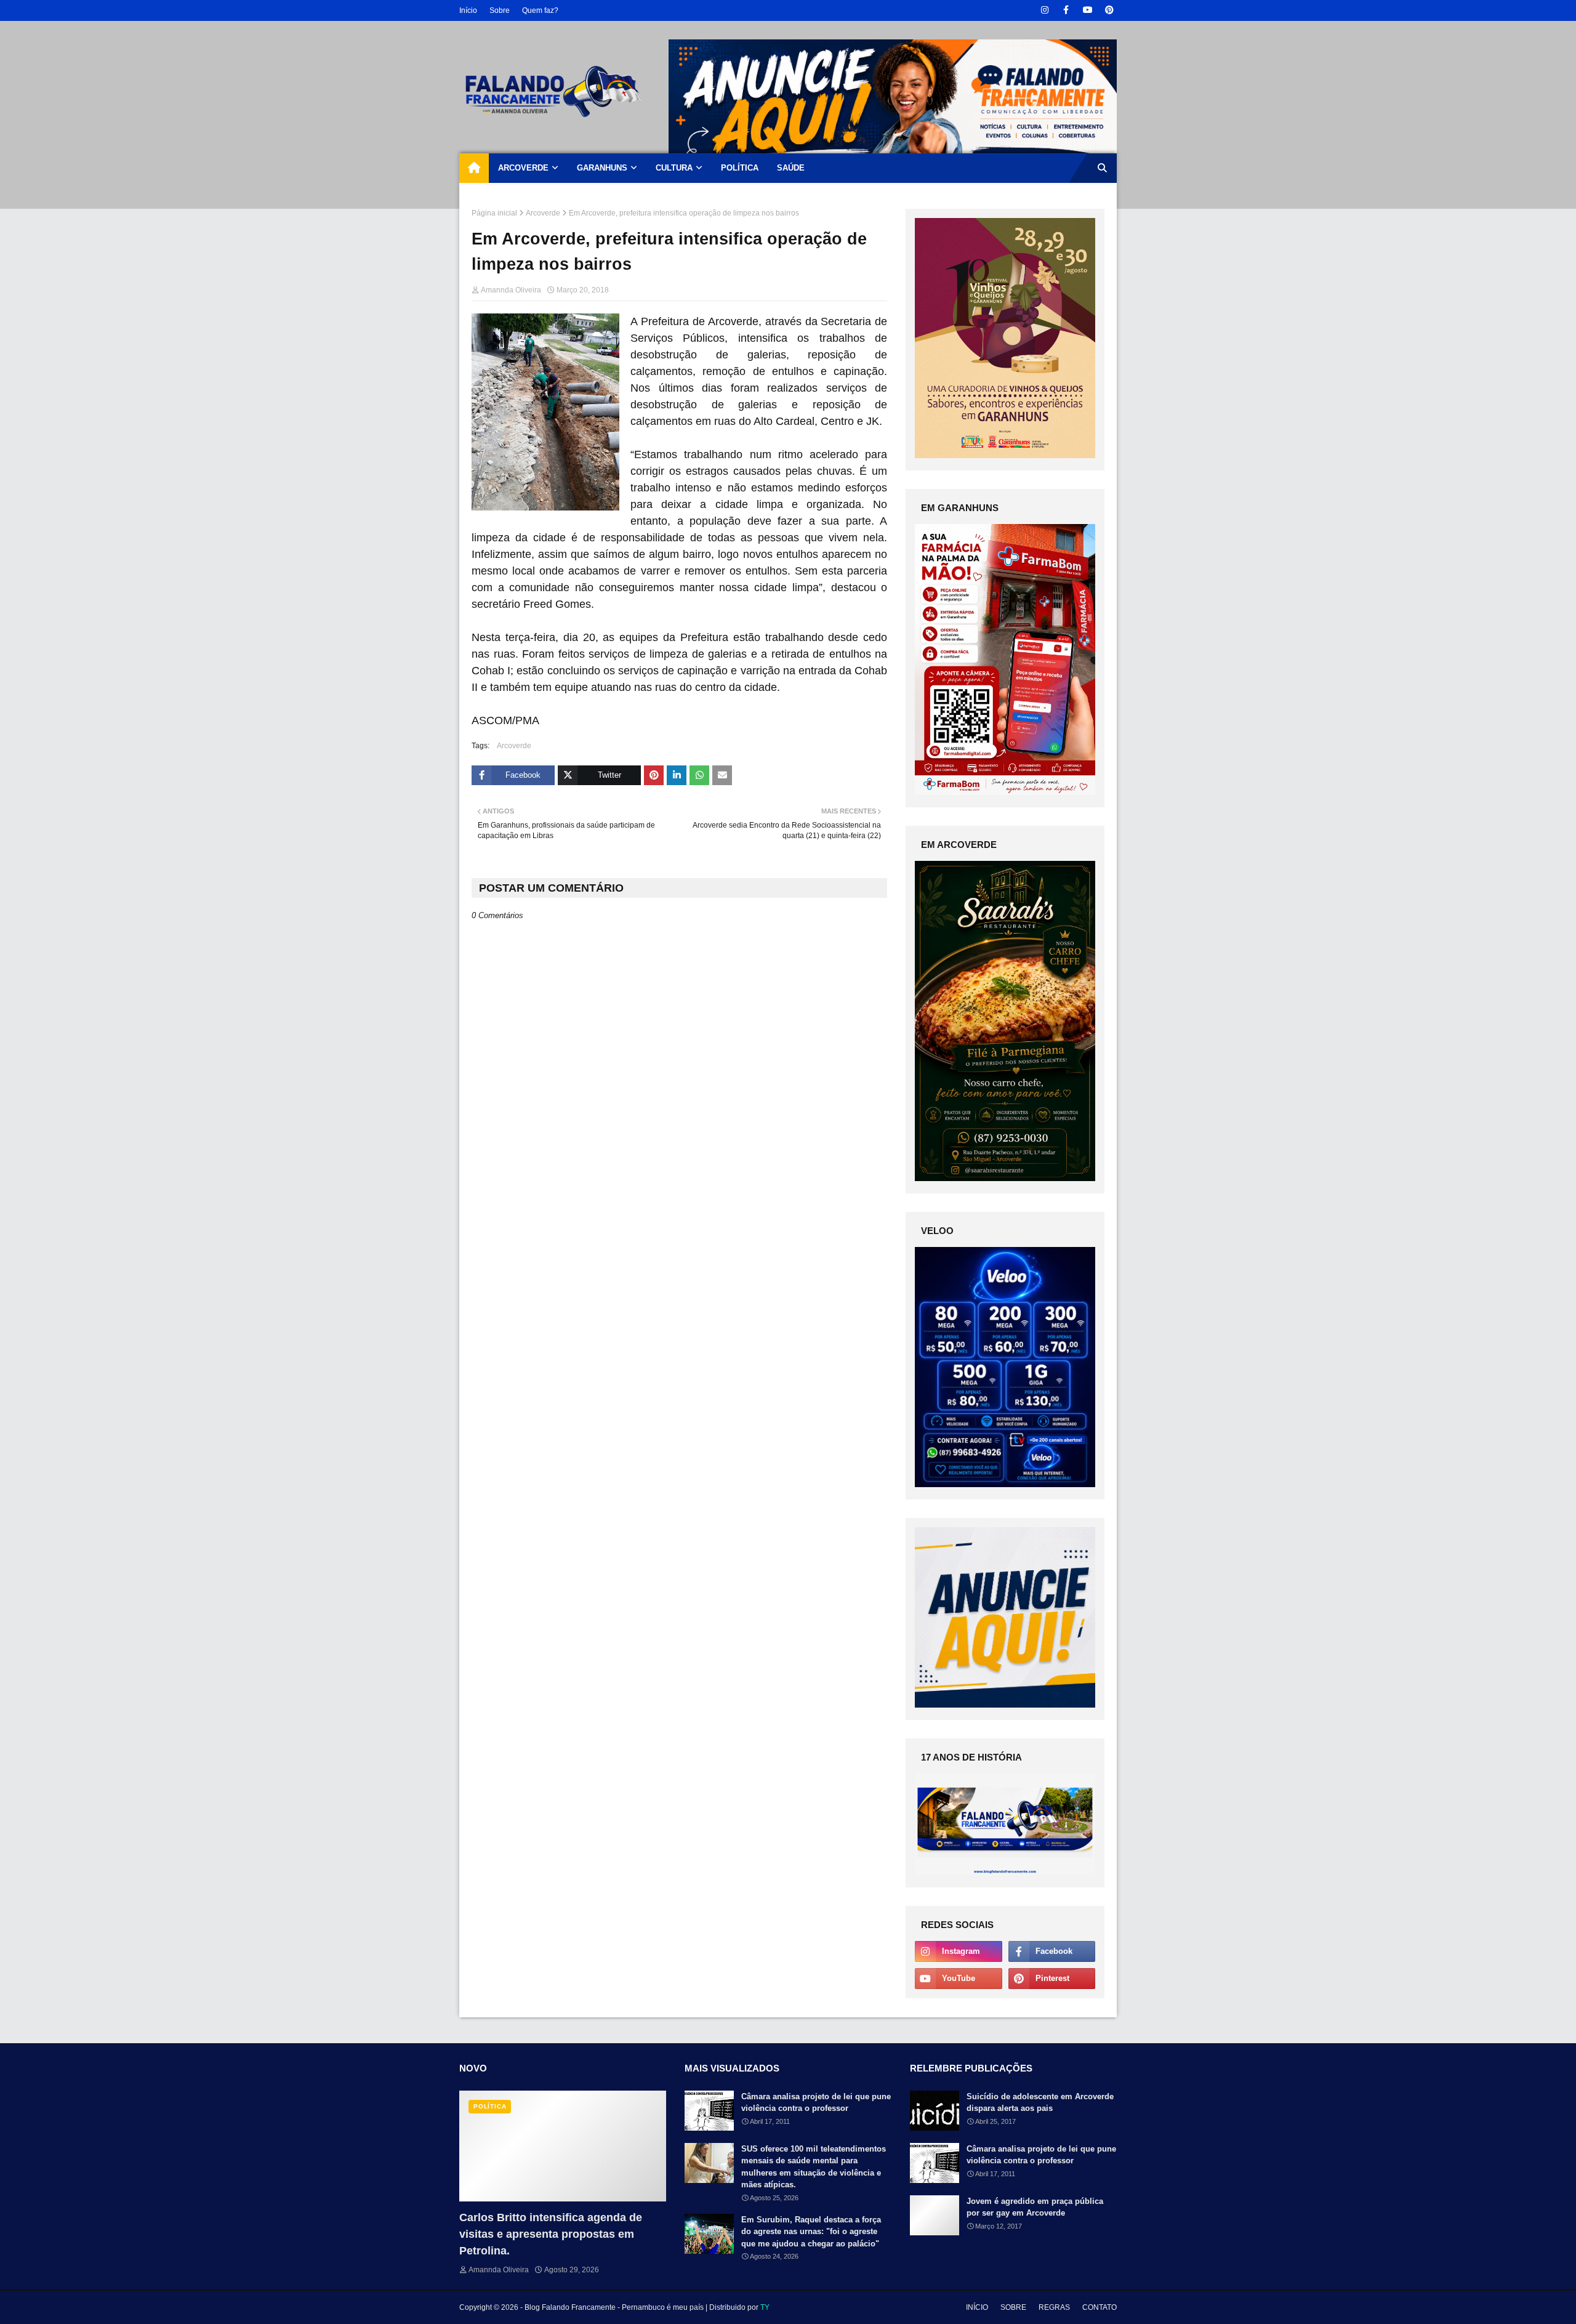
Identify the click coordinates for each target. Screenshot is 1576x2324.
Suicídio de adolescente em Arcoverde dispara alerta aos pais (1040, 2103)
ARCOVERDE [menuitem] (523, 168)
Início (468, 10)
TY (765, 2307)
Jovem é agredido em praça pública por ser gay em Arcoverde (1035, 2207)
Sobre (500, 10)
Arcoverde (543, 213)
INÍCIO (977, 2307)
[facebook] (1066, 10)
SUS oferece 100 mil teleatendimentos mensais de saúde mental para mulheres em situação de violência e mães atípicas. (814, 2167)
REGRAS (1054, 2307)
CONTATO (1100, 2307)
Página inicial (494, 213)
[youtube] (1088, 10)
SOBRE (1013, 2307)
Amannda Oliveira (511, 290)
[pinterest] (1109, 10)
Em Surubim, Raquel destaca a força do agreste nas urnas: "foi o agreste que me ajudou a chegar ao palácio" (811, 2232)
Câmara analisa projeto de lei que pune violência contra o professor (816, 2103)
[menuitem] (474, 168)
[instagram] (1044, 10)
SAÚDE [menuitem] (791, 168)
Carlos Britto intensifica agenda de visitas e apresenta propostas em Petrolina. (551, 2234)
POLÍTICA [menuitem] (740, 168)
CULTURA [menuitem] (674, 168)
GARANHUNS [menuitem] (602, 168)
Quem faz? (540, 10)
